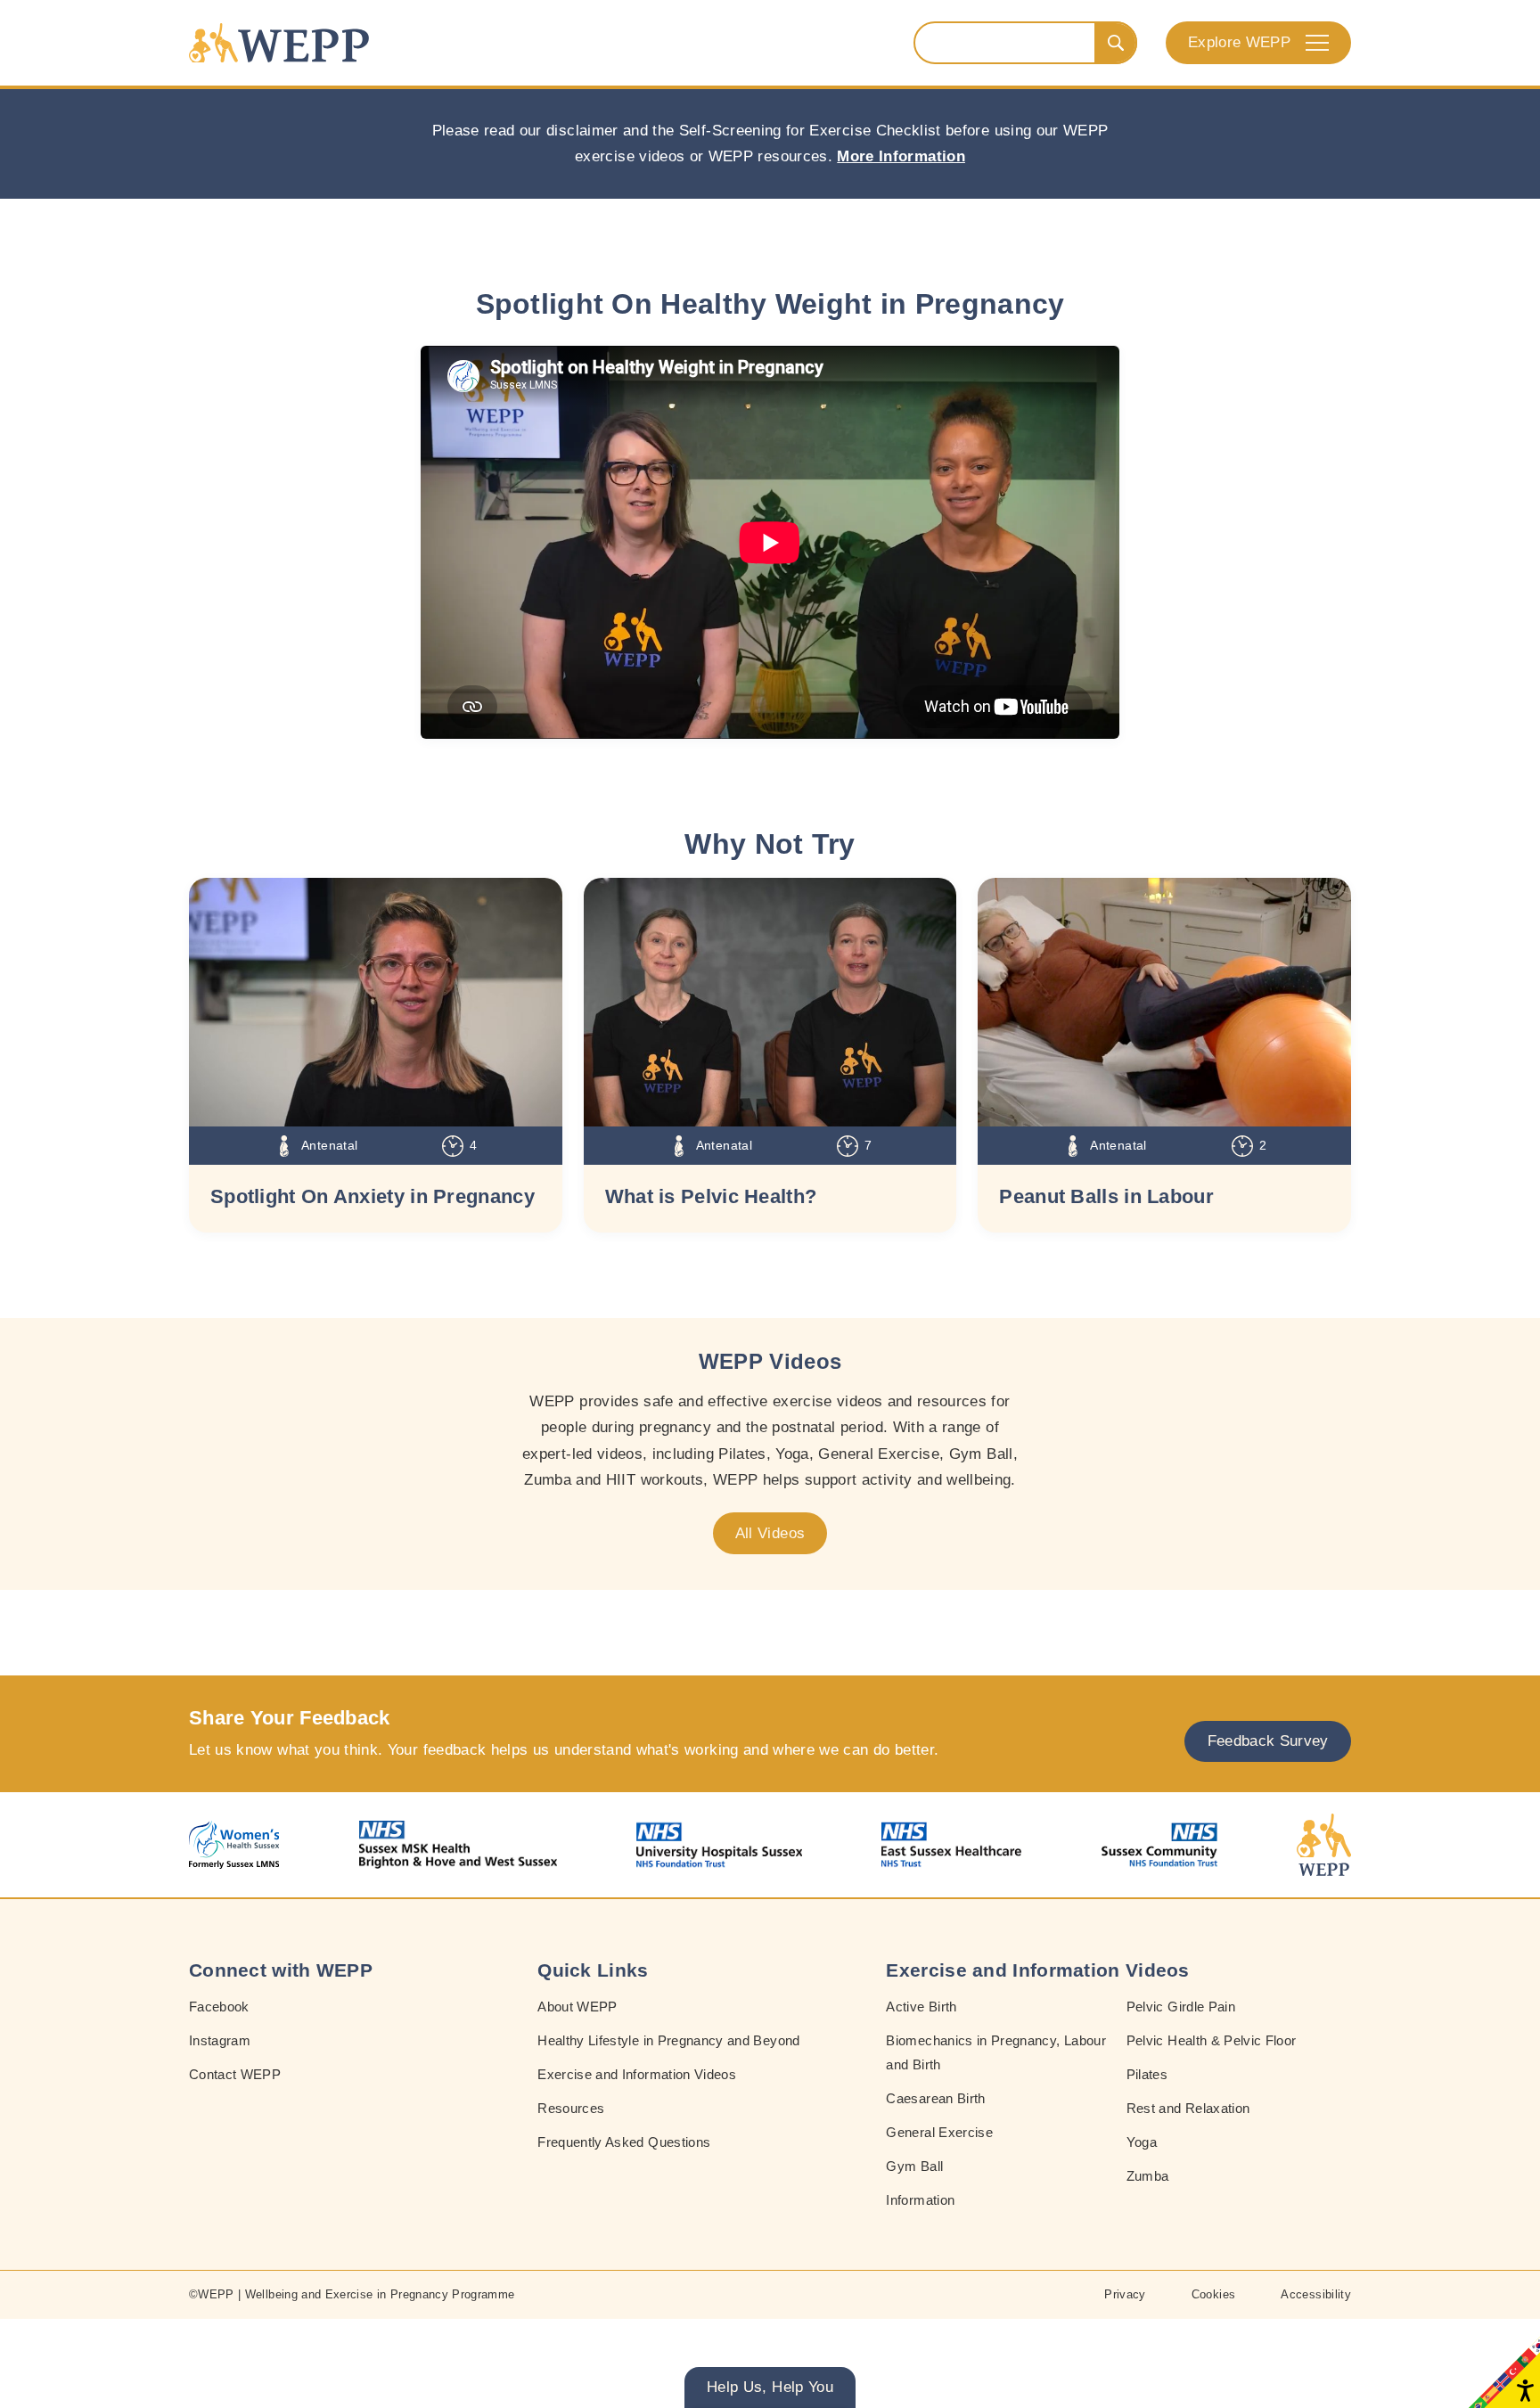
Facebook (219, 2007)
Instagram (220, 2040)
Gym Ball (914, 2166)
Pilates (1147, 2074)
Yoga (1142, 2142)
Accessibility (1316, 2294)
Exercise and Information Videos (637, 2074)
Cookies (1213, 2294)
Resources (571, 2108)
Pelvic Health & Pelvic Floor (1212, 2040)
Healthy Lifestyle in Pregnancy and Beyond (668, 2040)
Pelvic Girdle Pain (1181, 2007)
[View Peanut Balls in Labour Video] (1164, 1002)
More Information (901, 156)
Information (920, 2200)
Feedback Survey (1268, 1741)
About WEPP (577, 2007)
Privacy (1125, 2294)
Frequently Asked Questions (624, 2142)
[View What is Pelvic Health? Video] (770, 1002)
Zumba (1148, 2176)
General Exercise (939, 2132)
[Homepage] (279, 43)
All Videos (770, 1533)
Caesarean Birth (935, 2098)
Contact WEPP (235, 2074)
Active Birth (921, 2007)
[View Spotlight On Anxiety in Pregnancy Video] (376, 1002)
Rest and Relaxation (1188, 2108)
